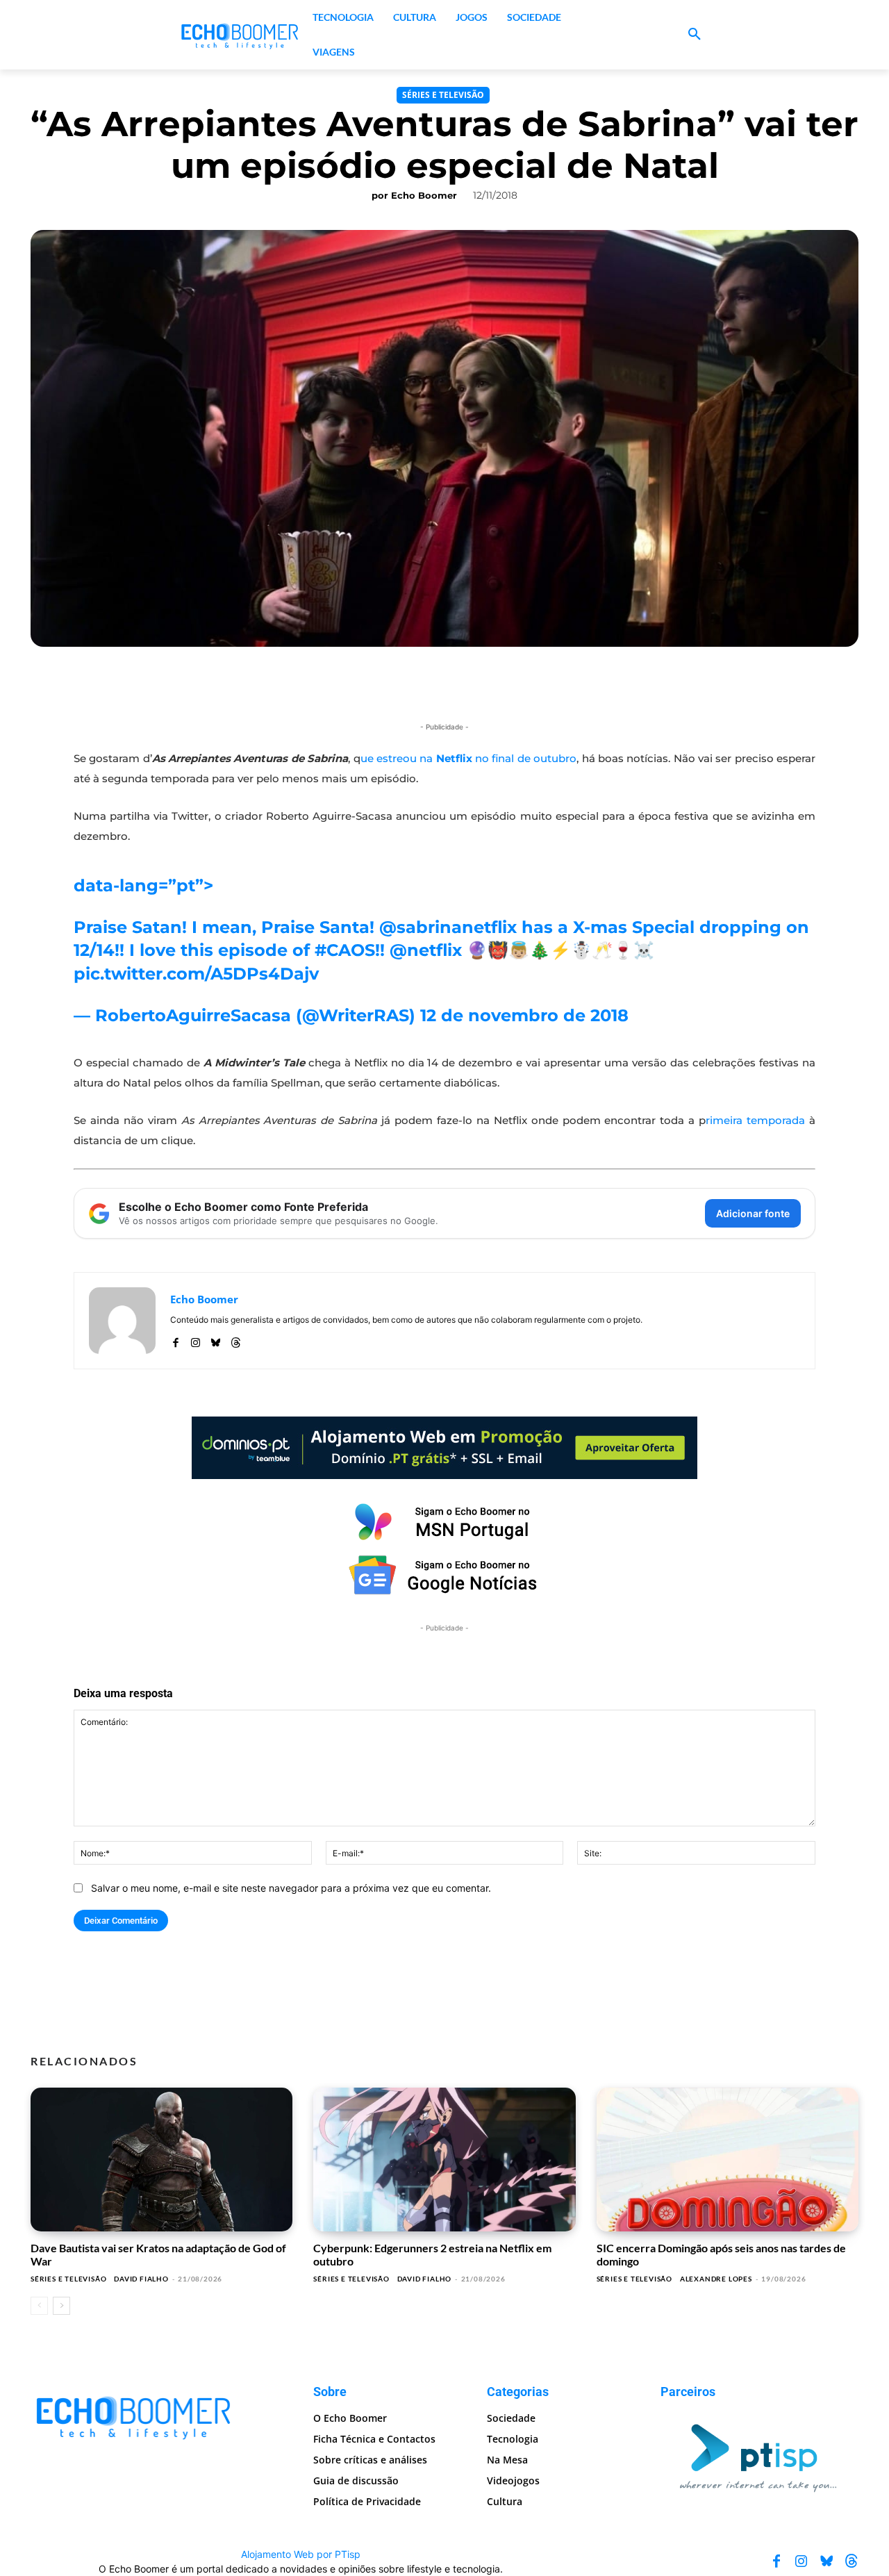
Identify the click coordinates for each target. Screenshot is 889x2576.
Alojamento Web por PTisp (301, 2554)
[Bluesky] (216, 1340)
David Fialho (141, 2279)
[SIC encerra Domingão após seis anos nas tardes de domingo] (728, 2160)
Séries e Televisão (443, 95)
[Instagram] (196, 1340)
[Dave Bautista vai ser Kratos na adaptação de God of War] (161, 2160)
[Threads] (236, 1340)
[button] (695, 35)
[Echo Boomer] (240, 35)
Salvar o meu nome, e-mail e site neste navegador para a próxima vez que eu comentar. (291, 1888)
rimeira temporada (755, 1120)
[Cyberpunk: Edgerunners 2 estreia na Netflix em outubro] (444, 2160)
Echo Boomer (424, 195)
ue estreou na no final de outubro (469, 758)
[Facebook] (175, 1340)
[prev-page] (39, 2306)
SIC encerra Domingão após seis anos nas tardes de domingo (721, 2254)
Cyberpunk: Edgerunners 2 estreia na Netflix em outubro (432, 2254)
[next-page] (61, 2306)
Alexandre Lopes (716, 2279)
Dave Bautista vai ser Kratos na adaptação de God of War (158, 2254)
